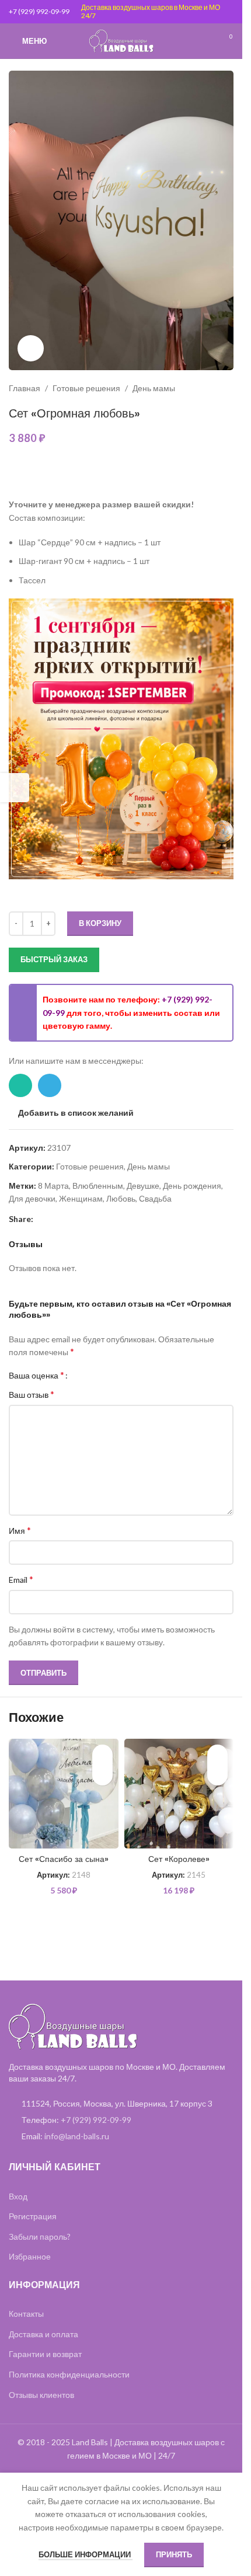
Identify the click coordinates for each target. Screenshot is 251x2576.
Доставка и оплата (43, 2334)
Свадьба (155, 1198)
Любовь (121, 1198)
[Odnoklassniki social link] (68, 1219)
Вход (18, 2196)
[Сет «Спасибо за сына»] (64, 1794)
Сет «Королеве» (179, 1859)
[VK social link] (82, 1219)
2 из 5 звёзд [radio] (90, 1375)
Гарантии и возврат (45, 2354)
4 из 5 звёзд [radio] (107, 1375)
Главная (25, 388)
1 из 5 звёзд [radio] (81, 1375)
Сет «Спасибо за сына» (64, 1859)
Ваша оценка (36, 1375)
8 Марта (53, 1186)
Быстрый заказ (54, 959)
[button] (102, 1775)
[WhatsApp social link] (20, 1085)
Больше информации (86, 2554)
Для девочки (32, 1198)
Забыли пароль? (40, 2236)
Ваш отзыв (32, 1394)
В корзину (100, 923)
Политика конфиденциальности (69, 2374)
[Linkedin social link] (54, 1219)
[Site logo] (121, 40)
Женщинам (81, 1198)
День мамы (154, 388)
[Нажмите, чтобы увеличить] (31, 348)
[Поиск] (204, 41)
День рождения (192, 1186)
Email (21, 1579)
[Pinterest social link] (40, 1219)
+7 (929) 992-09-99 (39, 11)
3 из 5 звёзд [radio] (98, 1375)
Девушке (143, 1186)
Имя (20, 1530)
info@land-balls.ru (77, 2136)
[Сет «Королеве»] (179, 1794)
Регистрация (33, 2216)
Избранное (30, 2256)
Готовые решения (86, 388)
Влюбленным (98, 1186)
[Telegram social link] (50, 1085)
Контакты (26, 2314)
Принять (174, 2554)
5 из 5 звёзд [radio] (116, 1375)
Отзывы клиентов (41, 2395)
